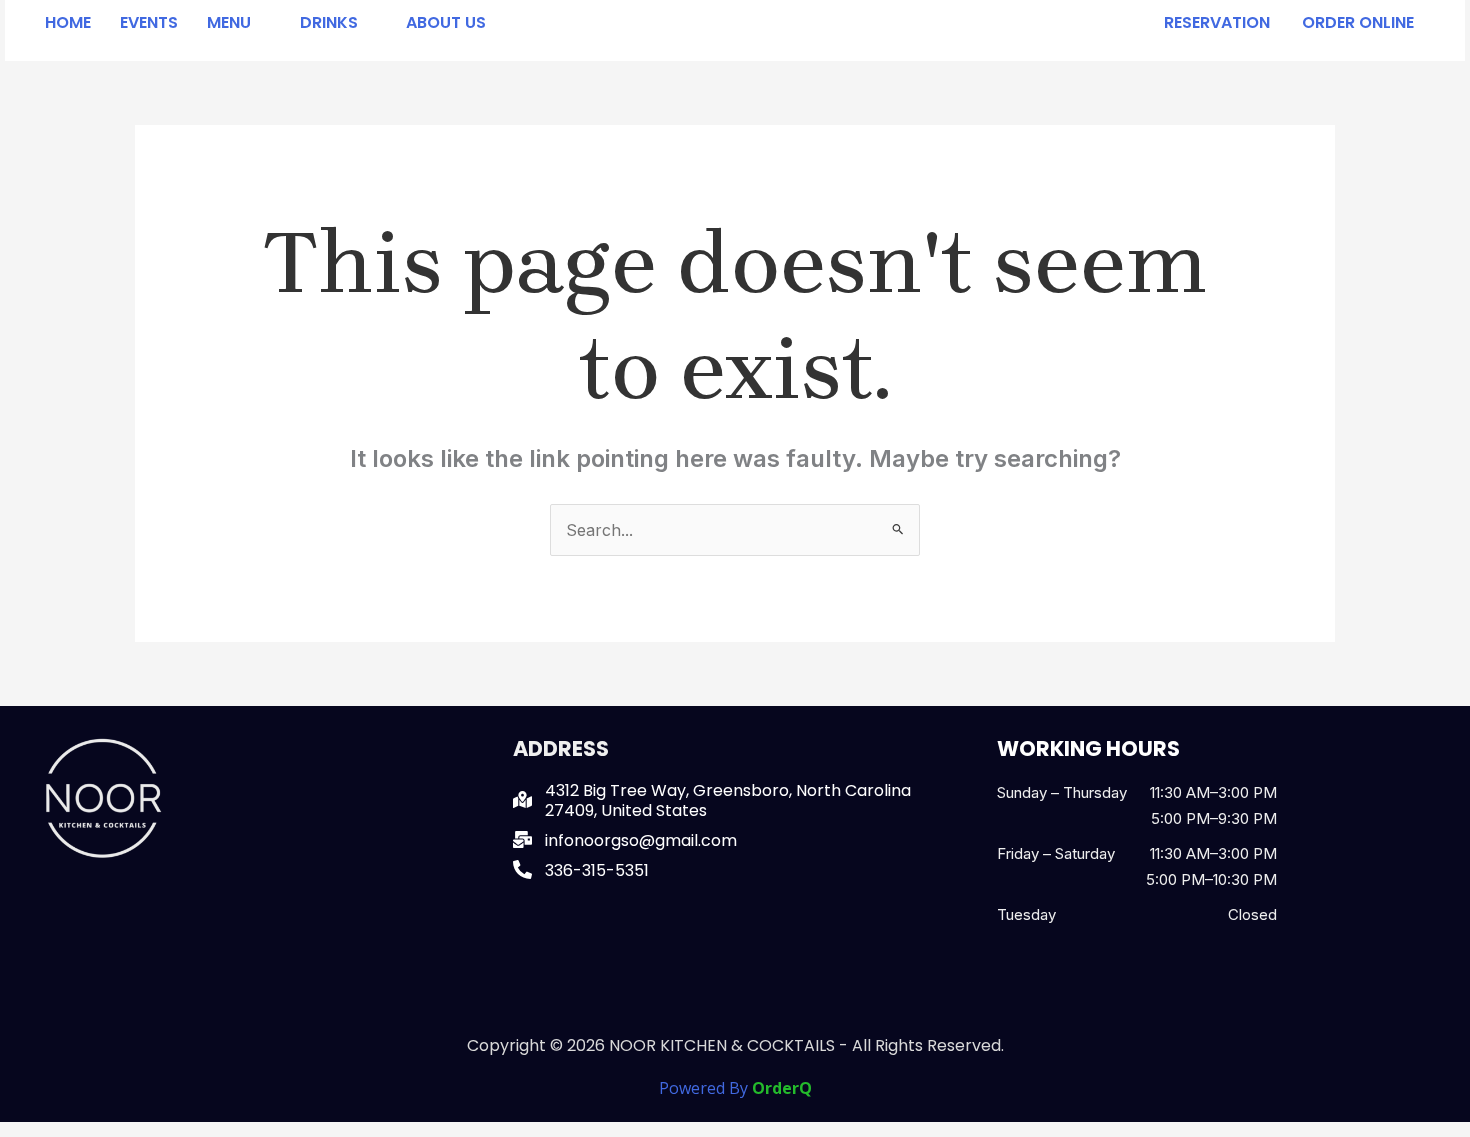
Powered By (735, 1088)
